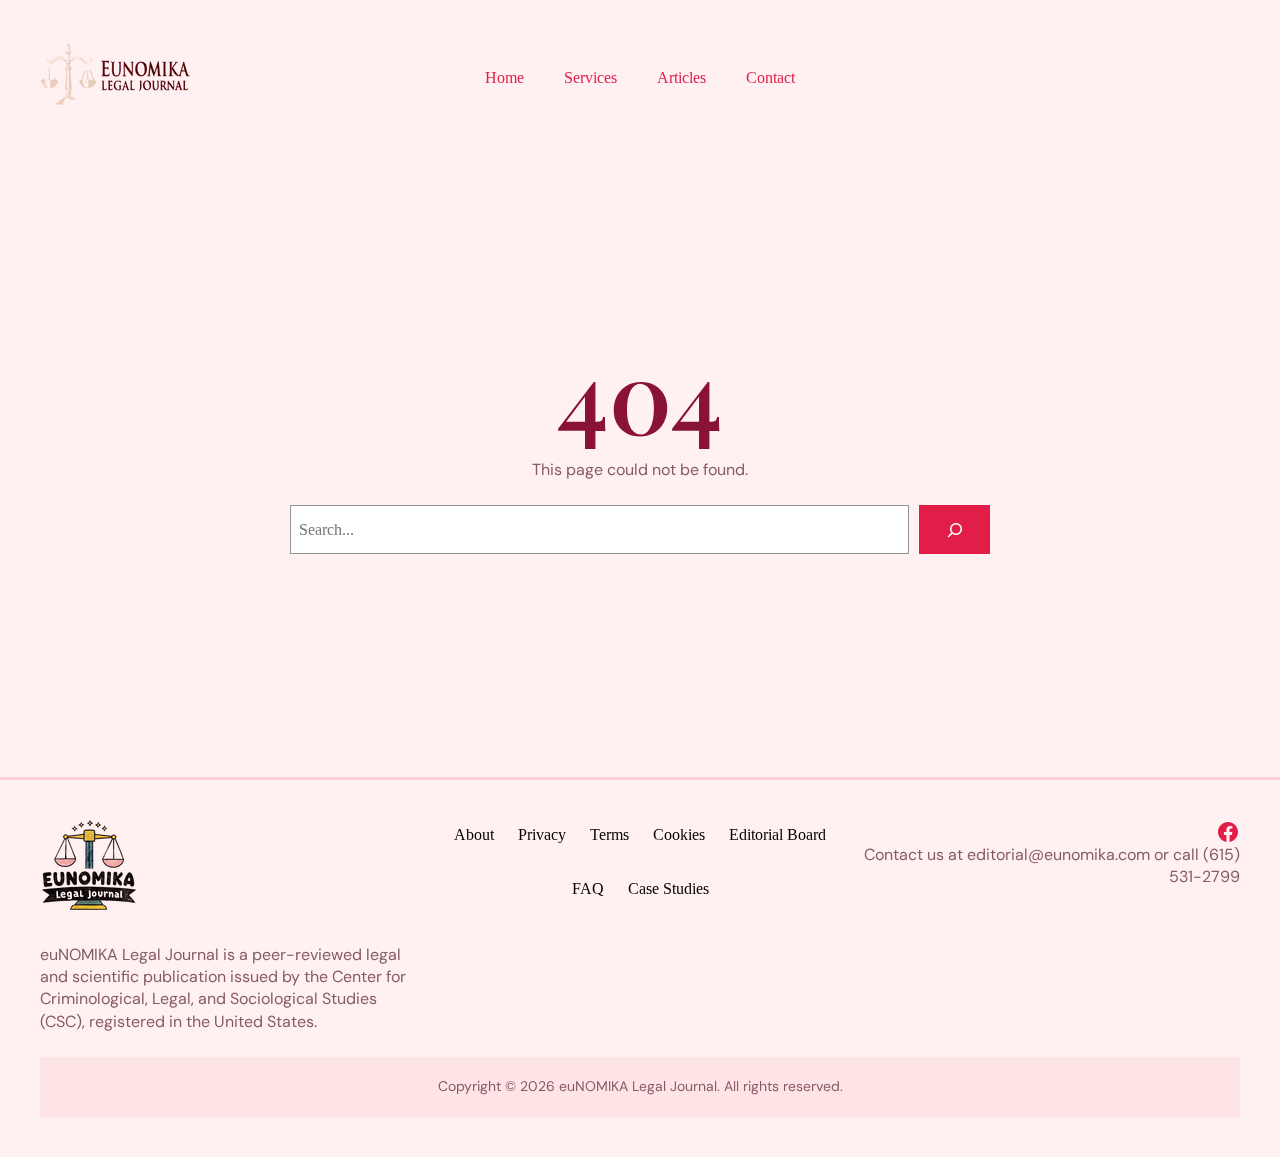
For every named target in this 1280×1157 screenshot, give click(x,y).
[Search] (954, 529)
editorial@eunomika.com (1058, 854)
